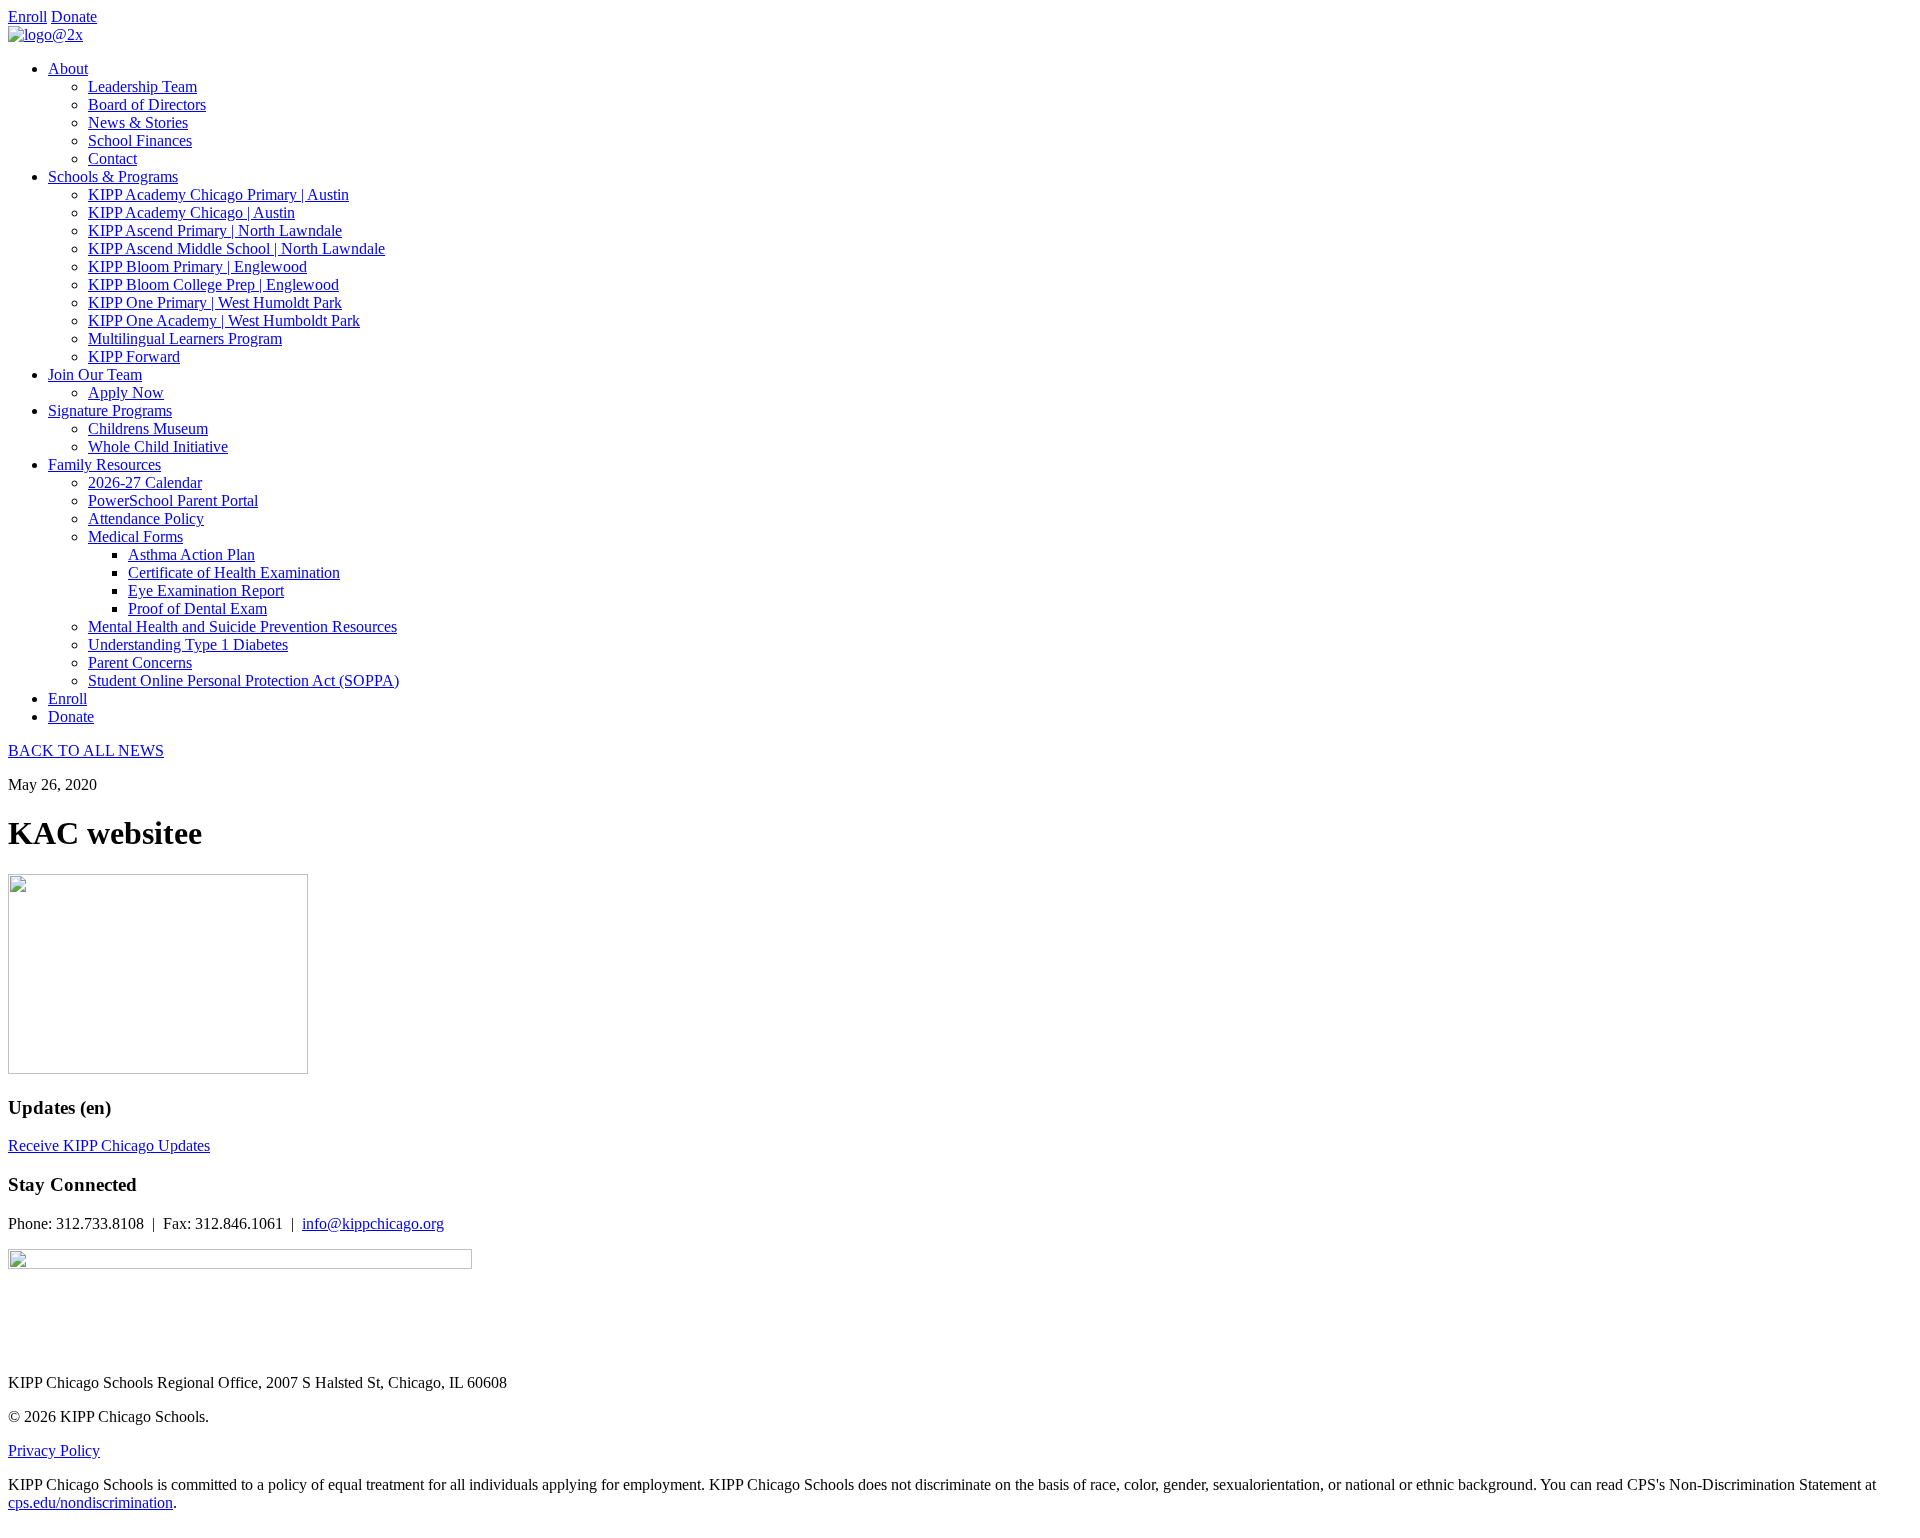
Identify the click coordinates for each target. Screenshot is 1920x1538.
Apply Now (126, 392)
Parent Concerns (140, 662)
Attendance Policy (146, 518)
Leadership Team (142, 86)
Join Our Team (95, 374)
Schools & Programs (113, 176)
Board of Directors (147, 104)
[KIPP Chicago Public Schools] (45, 34)
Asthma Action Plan (191, 554)
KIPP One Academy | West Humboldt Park (224, 320)
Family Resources (104, 464)
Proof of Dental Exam (197, 608)
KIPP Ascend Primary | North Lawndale (215, 230)
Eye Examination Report (206, 590)
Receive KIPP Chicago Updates (109, 1145)
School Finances (140, 140)
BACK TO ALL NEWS (86, 750)
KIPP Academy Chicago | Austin (191, 212)
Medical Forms (135, 536)
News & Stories (138, 122)
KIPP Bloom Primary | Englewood (197, 266)
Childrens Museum (148, 428)
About (68, 68)
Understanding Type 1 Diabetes (188, 644)
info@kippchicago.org (373, 1223)
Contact (112, 158)
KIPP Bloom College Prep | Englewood (213, 284)
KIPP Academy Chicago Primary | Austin (218, 194)
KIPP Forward (134, 356)
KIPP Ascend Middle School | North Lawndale (236, 248)
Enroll (27, 16)
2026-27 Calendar (145, 482)
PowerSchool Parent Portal (173, 500)
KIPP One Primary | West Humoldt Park (215, 302)
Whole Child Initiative (158, 446)
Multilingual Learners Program (185, 338)
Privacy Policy (54, 1450)
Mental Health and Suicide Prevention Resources (242, 626)
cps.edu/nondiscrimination (90, 1502)
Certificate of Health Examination (234, 572)
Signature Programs (110, 410)
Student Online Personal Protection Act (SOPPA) (243, 680)
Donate (74, 16)
